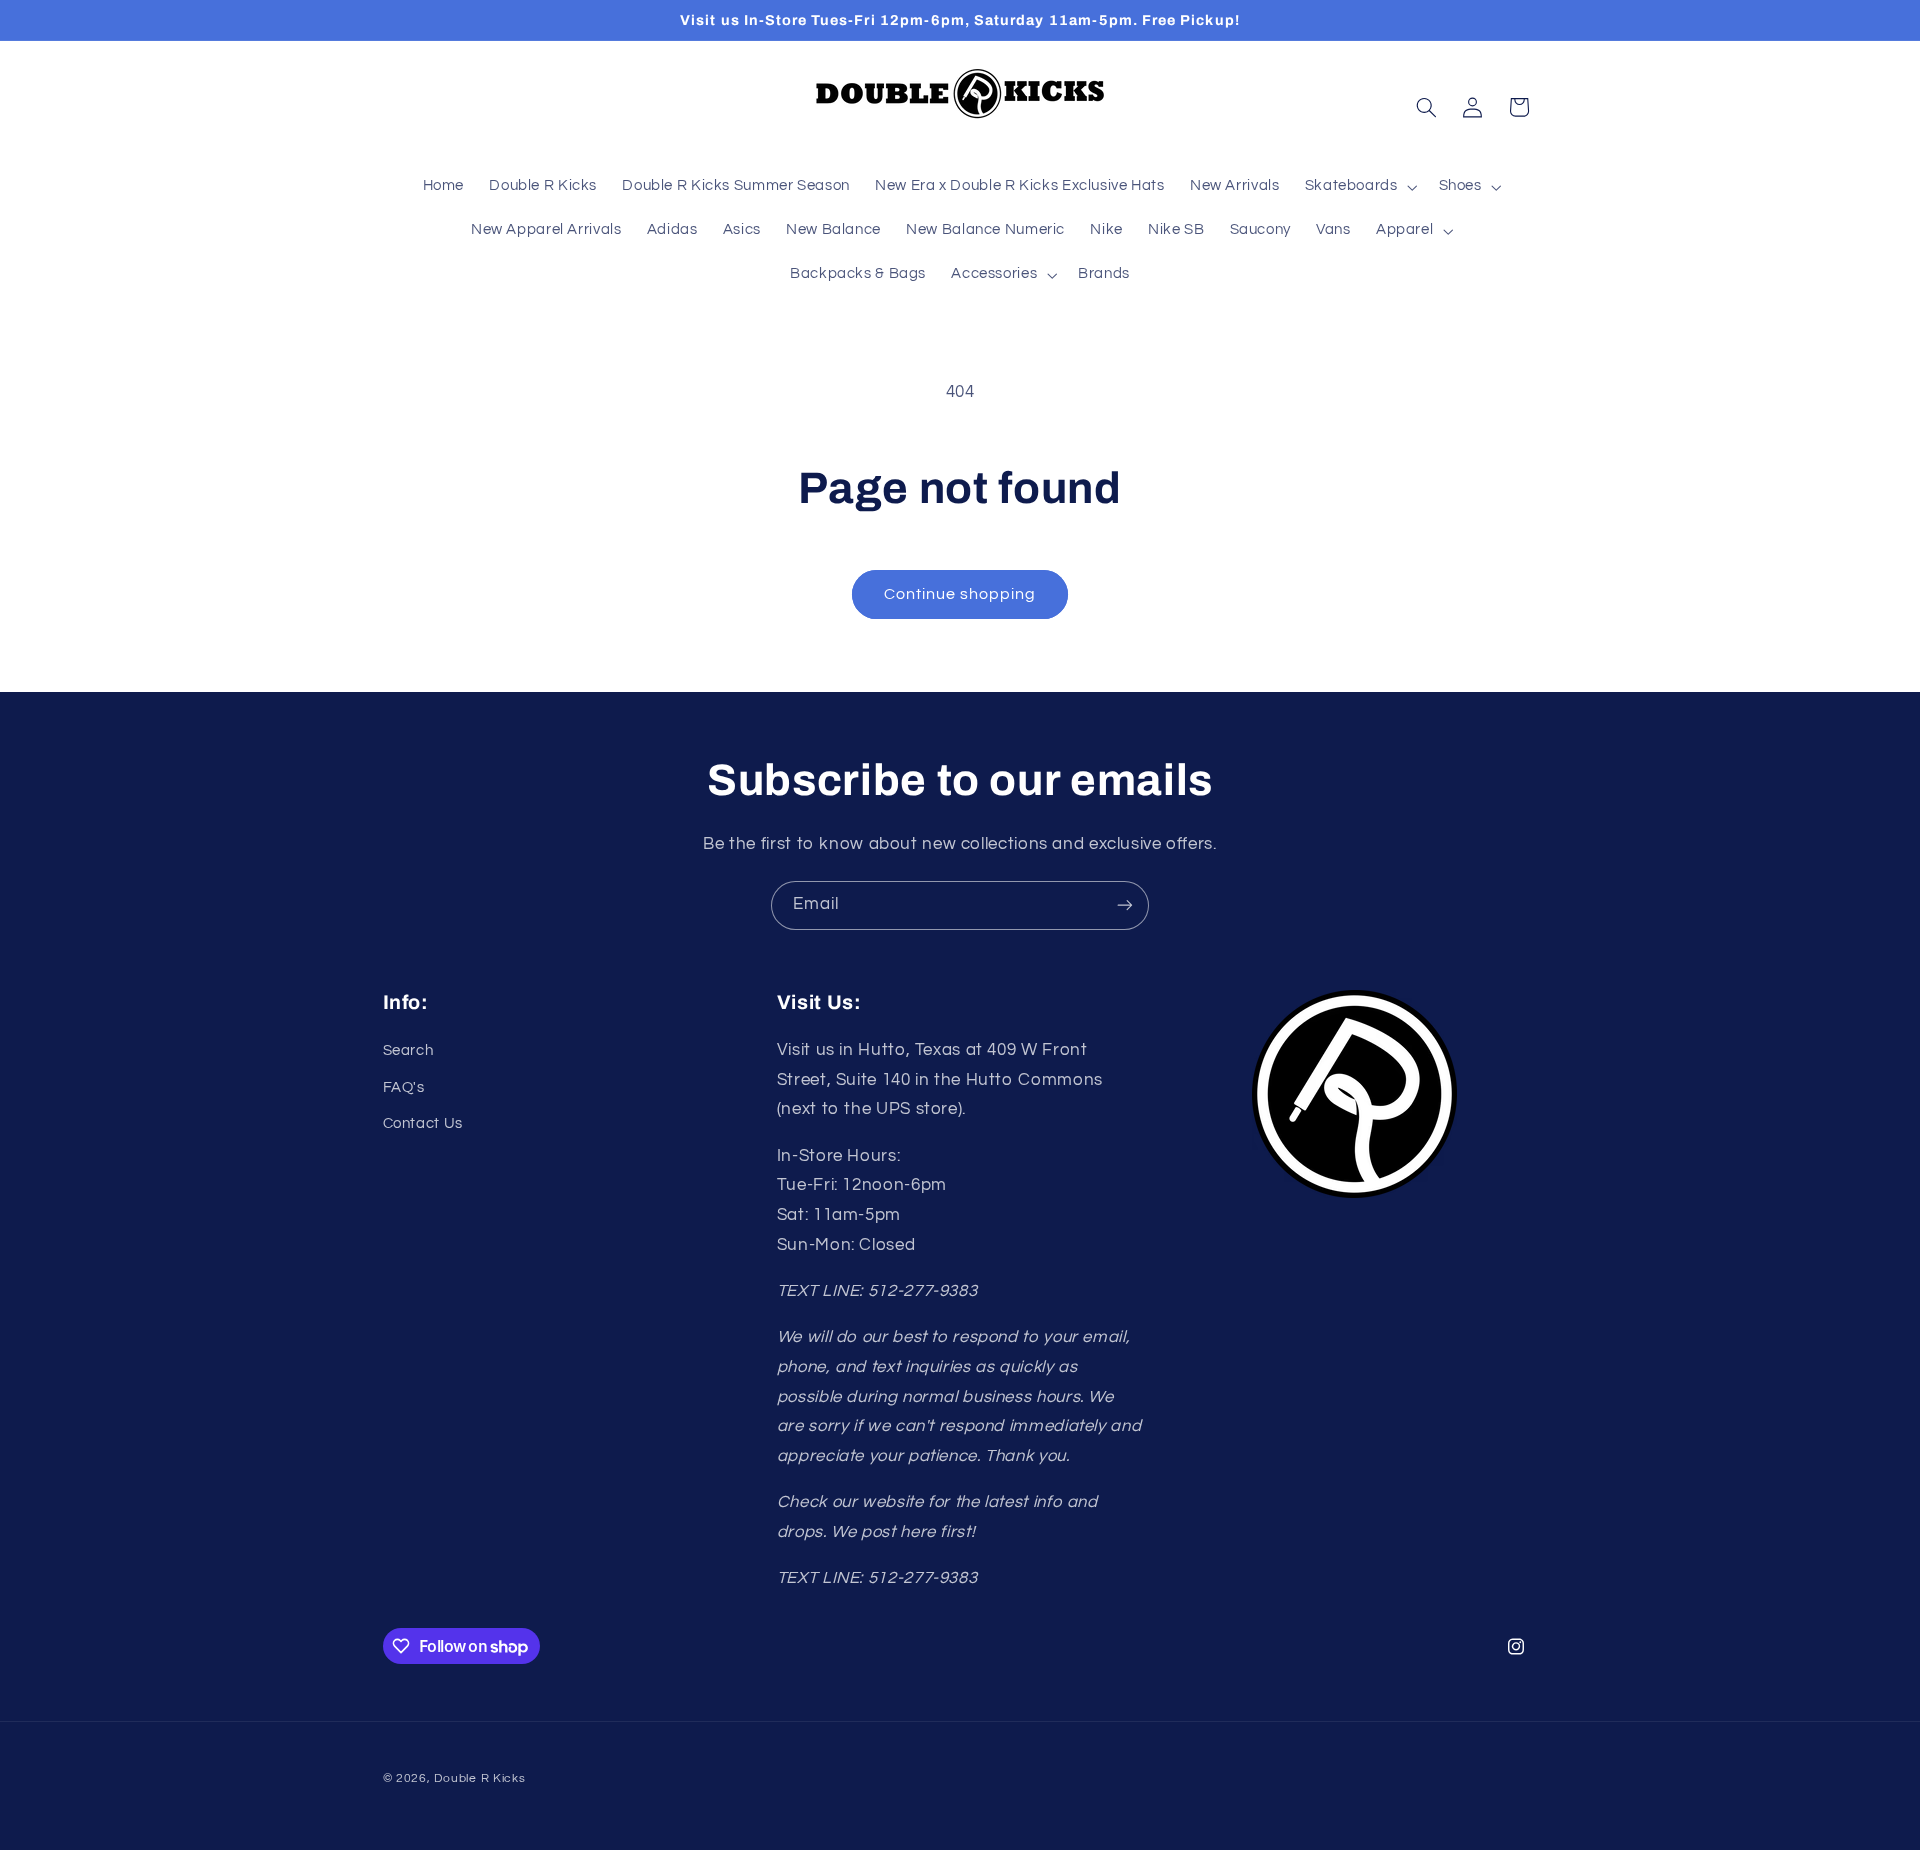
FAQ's (404, 1087)
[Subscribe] (1125, 905)
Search (408, 1050)
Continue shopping (960, 594)
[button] (1359, 187)
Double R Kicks (479, 1778)
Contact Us (423, 1123)
